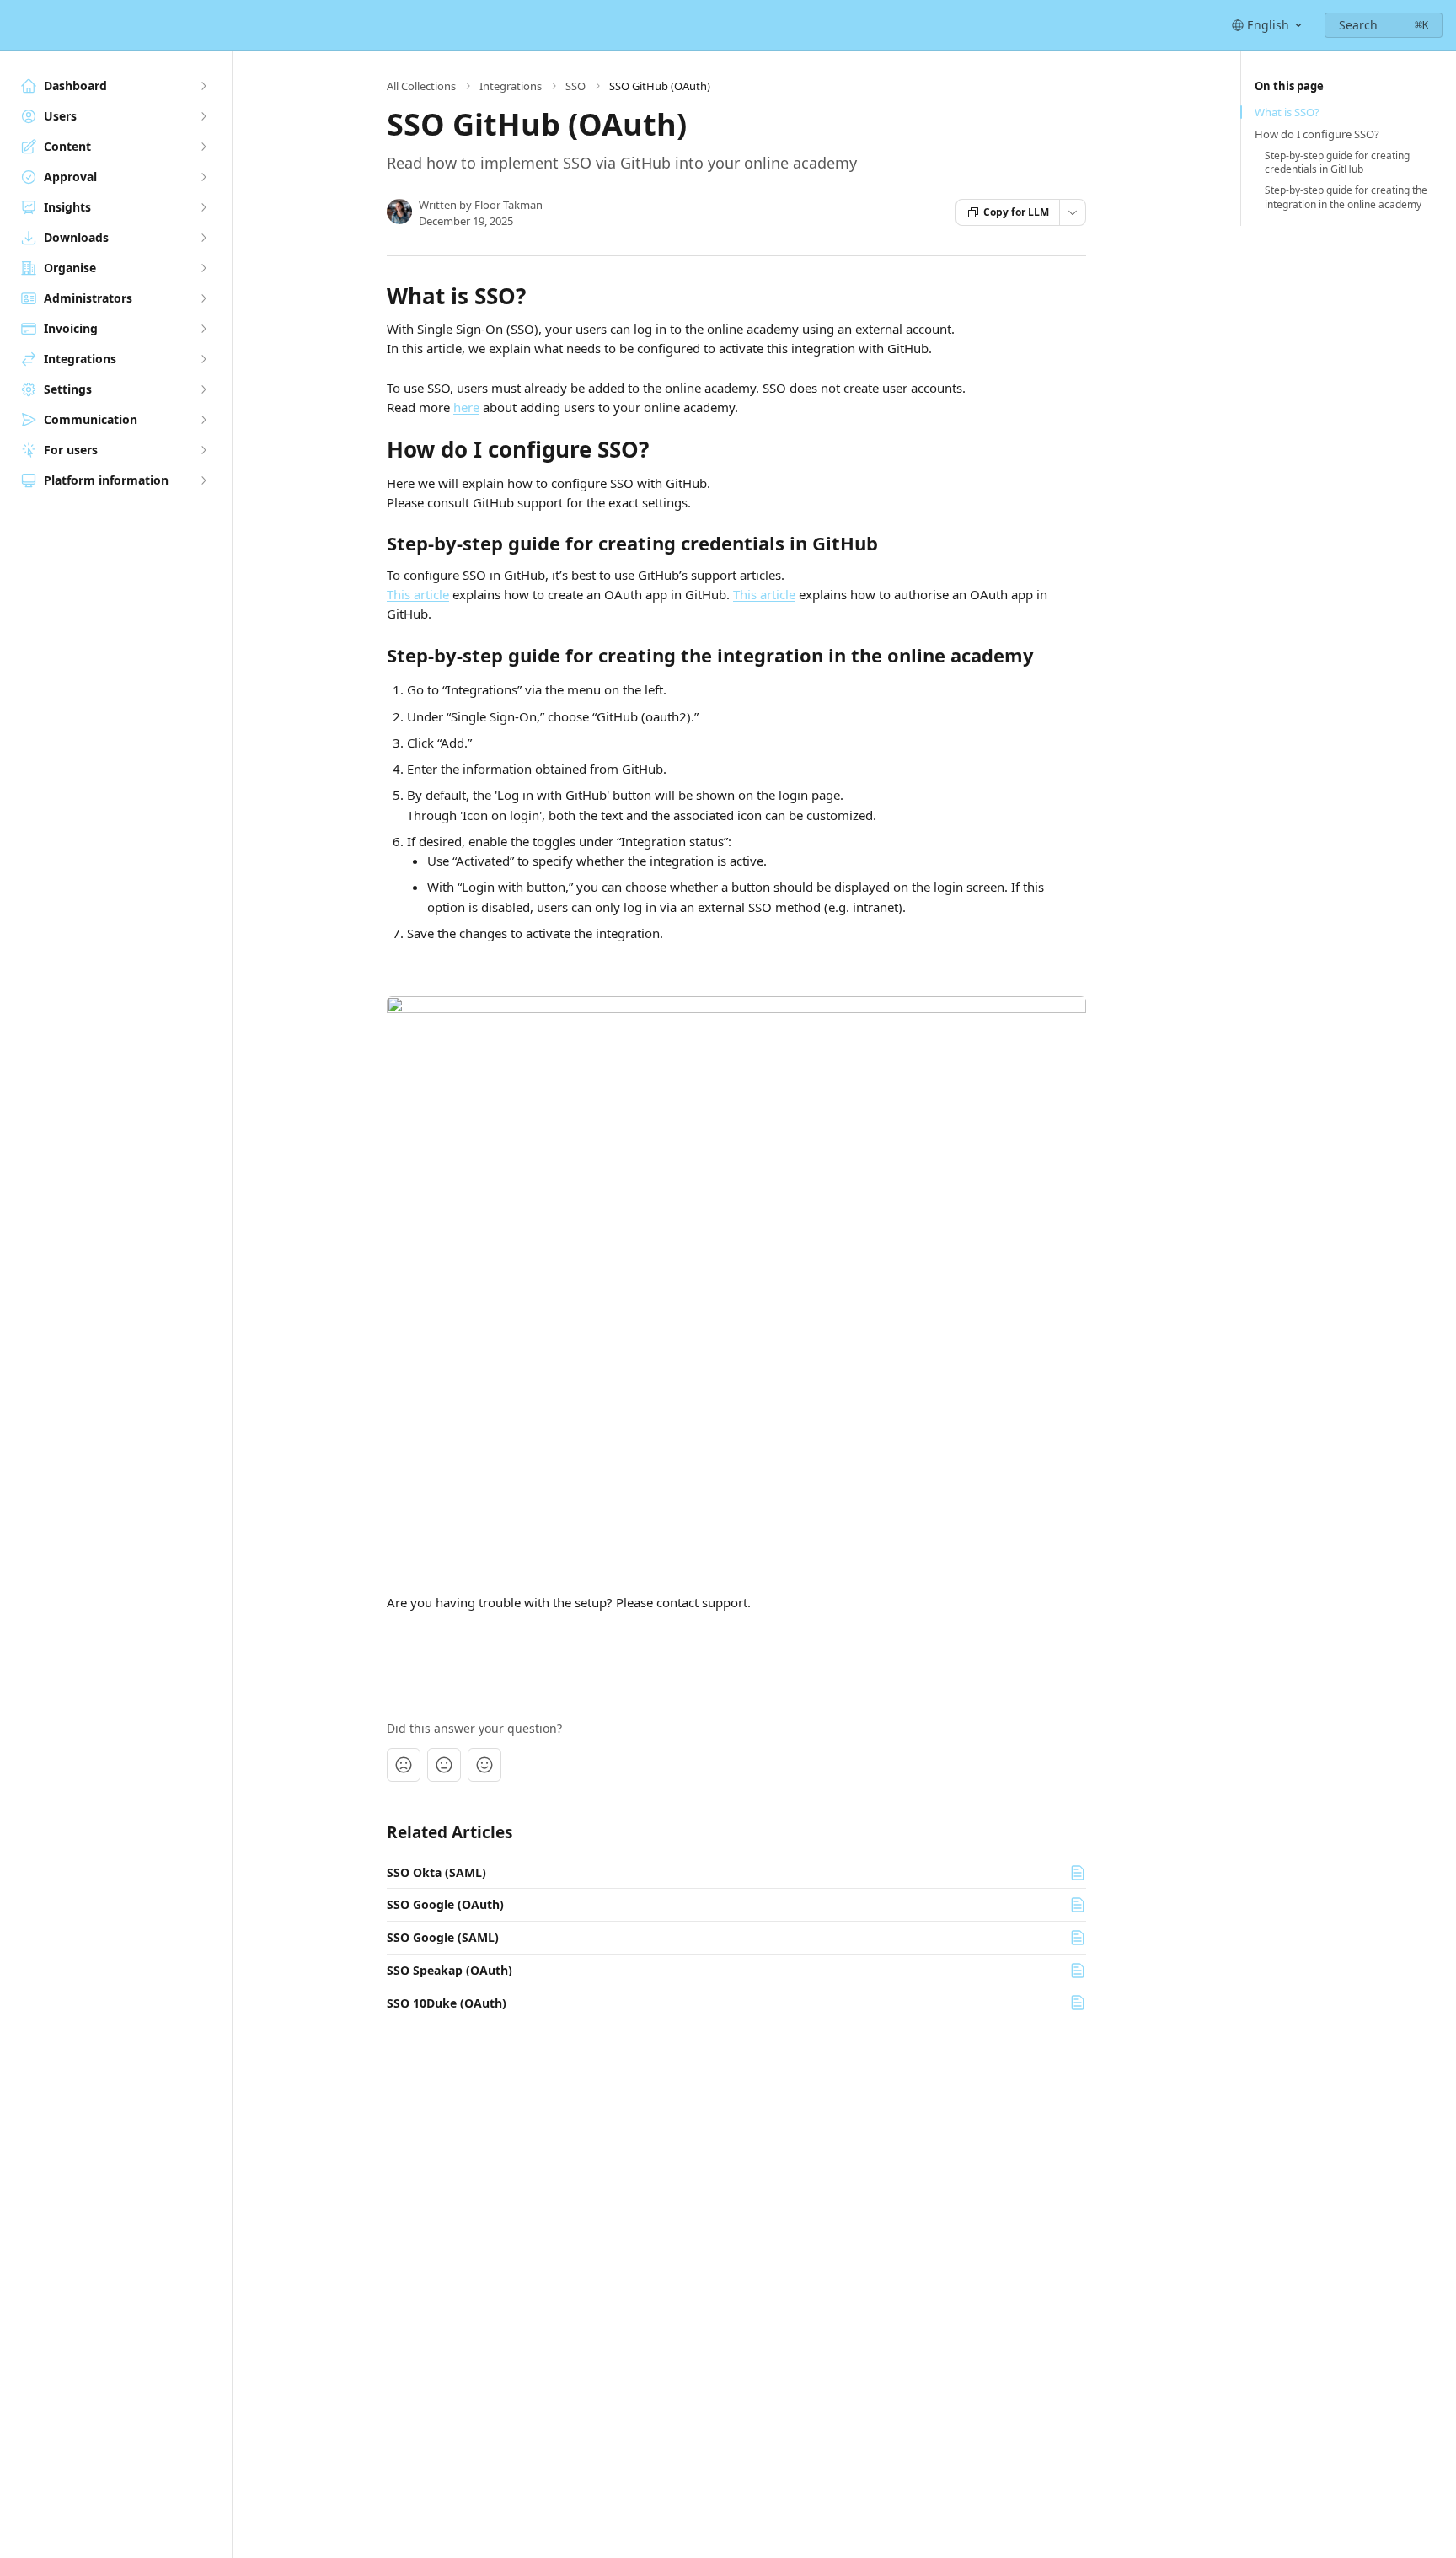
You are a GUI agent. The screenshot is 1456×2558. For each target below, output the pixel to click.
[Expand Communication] (203, 420)
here (466, 407)
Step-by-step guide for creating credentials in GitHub (1337, 163)
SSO (575, 86)
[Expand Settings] (203, 389)
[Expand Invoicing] (203, 329)
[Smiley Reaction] (484, 1765)
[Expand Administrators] (203, 298)
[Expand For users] (203, 450)
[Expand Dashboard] (203, 86)
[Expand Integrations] (203, 359)
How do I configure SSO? (1317, 134)
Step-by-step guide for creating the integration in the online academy (1346, 198)
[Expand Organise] (203, 268)
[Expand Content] (203, 147)
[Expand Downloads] (203, 238)
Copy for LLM (1016, 212)
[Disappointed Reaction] (404, 1765)
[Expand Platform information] (203, 480)
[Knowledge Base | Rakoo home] (17, 25)
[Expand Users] (203, 116)
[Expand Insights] (203, 207)
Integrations (511, 86)
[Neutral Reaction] (444, 1765)
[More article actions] (1073, 212)
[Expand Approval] (203, 177)
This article (418, 594)
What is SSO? (1287, 112)
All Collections (421, 86)
